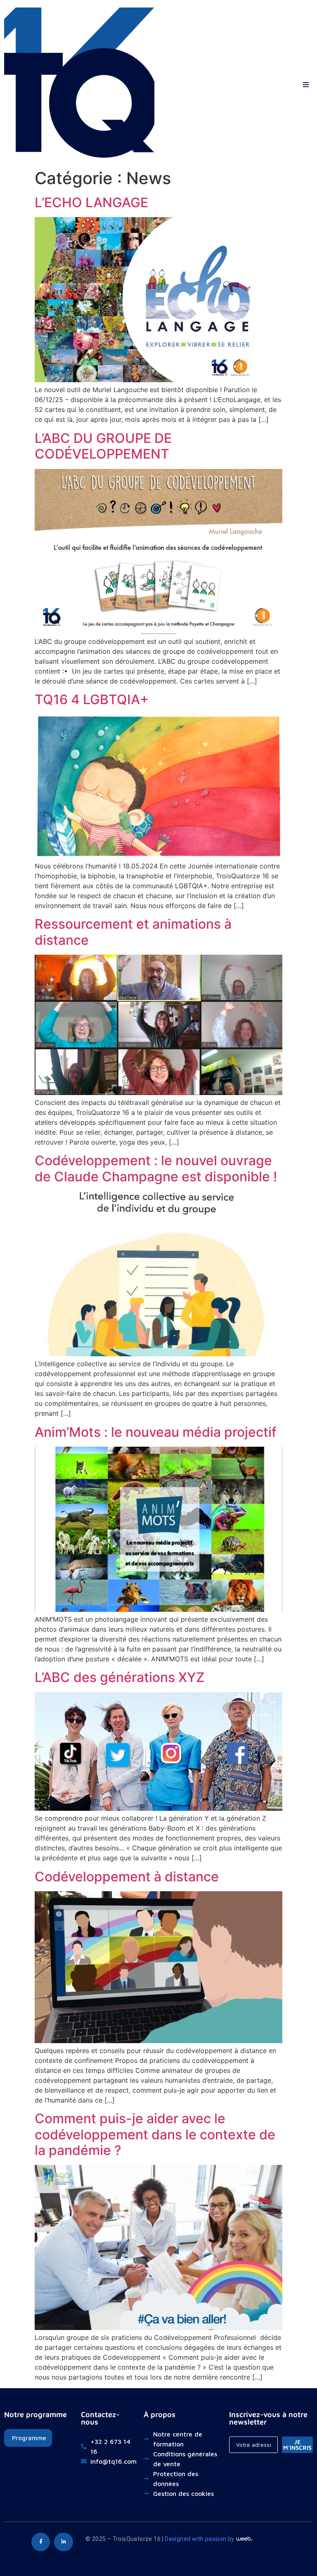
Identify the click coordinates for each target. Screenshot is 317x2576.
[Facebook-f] (41, 2542)
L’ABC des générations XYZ (119, 1677)
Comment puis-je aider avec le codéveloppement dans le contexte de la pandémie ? (155, 2134)
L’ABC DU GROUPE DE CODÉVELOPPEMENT (103, 446)
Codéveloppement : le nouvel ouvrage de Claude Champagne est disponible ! (156, 1168)
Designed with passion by (200, 2539)
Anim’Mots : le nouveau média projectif (156, 1432)
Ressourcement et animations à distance (133, 932)
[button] (306, 83)
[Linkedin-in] (64, 2542)
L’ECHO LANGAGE (91, 202)
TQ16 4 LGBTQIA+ (92, 699)
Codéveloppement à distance (127, 1877)
